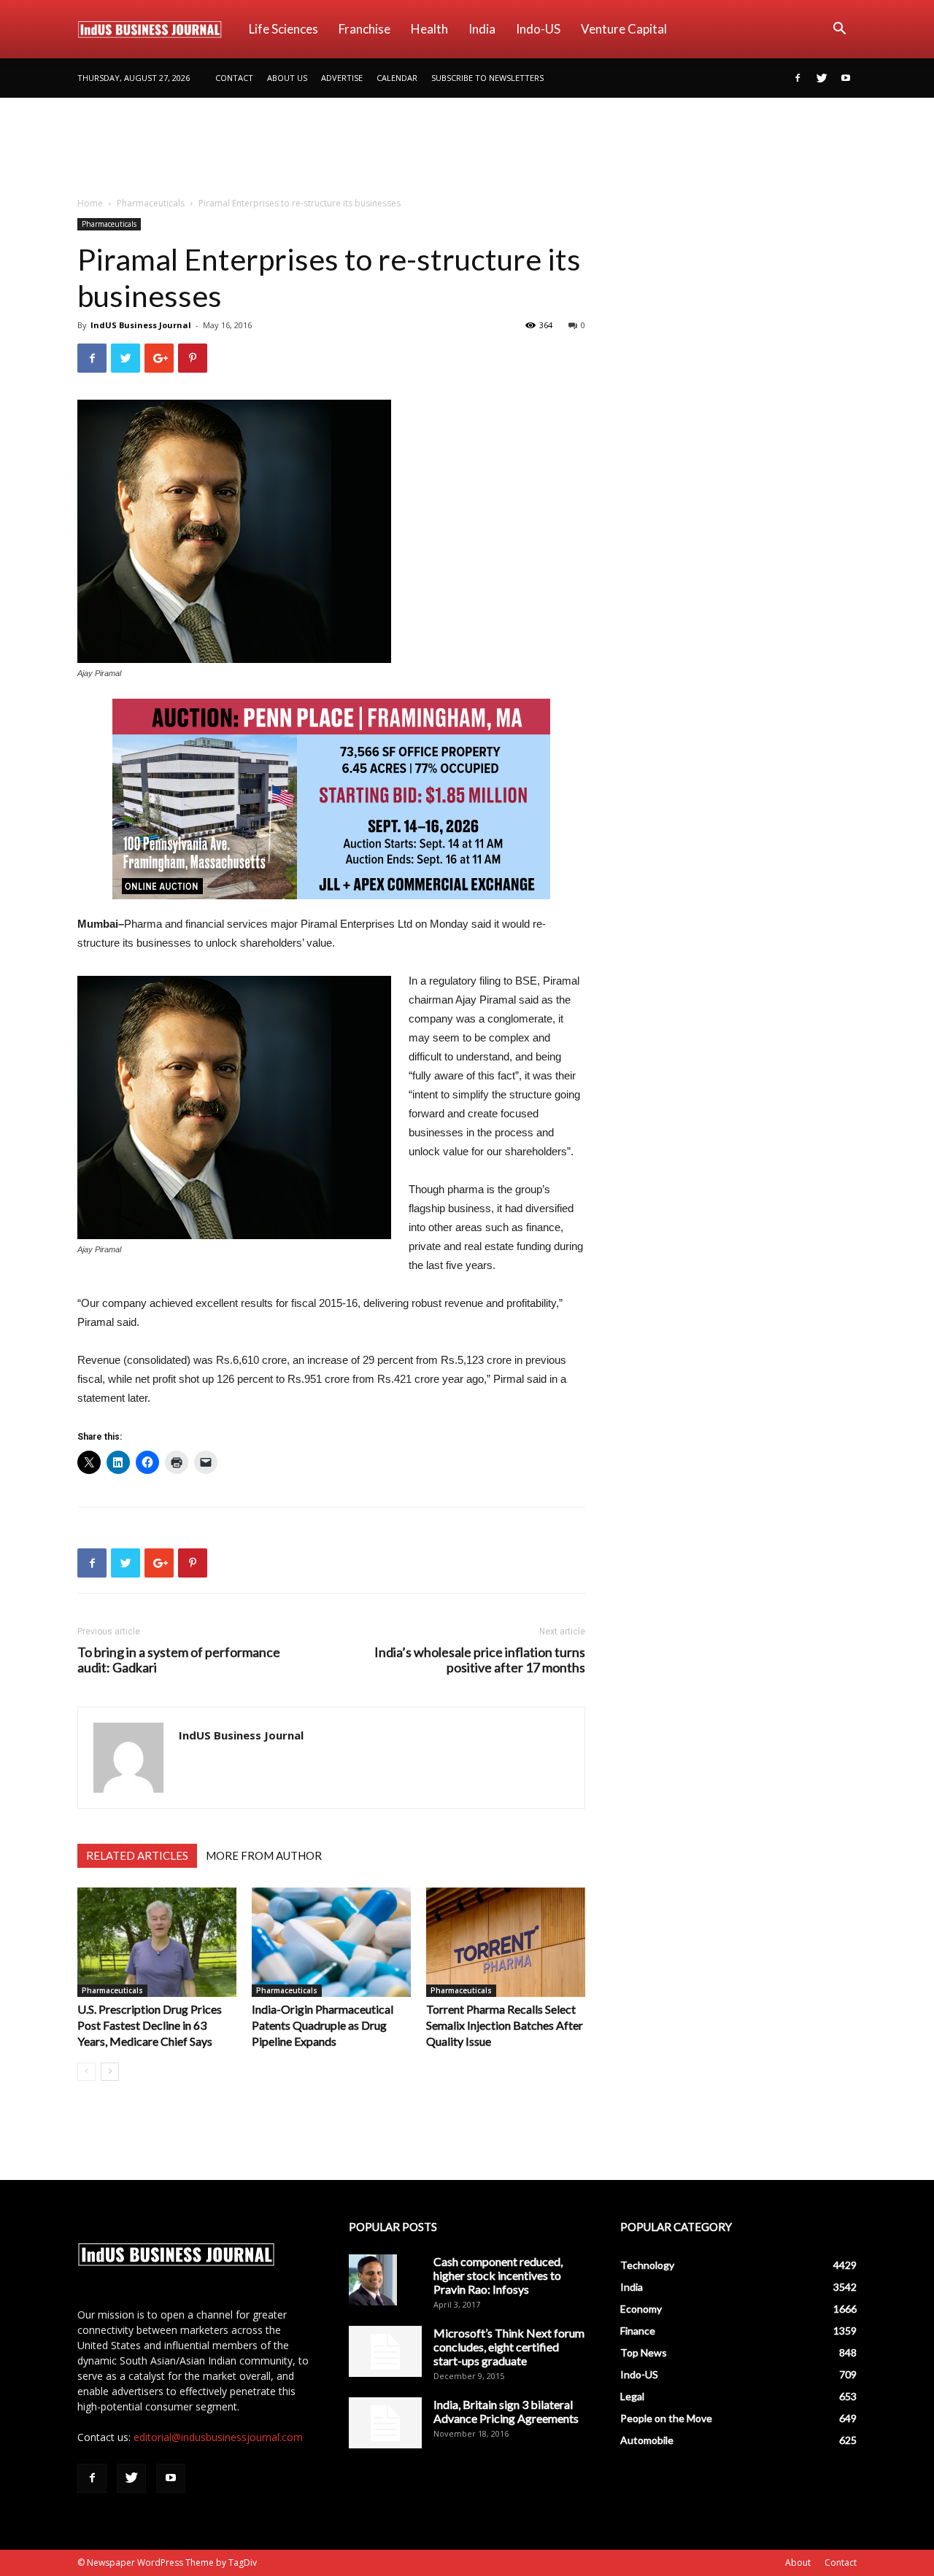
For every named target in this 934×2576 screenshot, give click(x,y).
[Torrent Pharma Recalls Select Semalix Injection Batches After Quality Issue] (506, 1942)
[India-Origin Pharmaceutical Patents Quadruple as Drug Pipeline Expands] (331, 1942)
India (482, 29)
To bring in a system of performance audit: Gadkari (179, 1660)
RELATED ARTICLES (137, 1855)
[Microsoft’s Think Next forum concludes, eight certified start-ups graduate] (385, 2351)
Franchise (364, 29)
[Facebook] (798, 78)
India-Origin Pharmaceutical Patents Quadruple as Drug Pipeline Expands (323, 2025)
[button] (839, 30)
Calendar (397, 78)
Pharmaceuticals (151, 203)
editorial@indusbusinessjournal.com (218, 2437)
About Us (287, 78)
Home (90, 203)
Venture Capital (624, 29)
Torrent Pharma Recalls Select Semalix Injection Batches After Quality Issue (505, 2025)
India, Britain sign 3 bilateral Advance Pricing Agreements (506, 2411)
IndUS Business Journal (141, 325)
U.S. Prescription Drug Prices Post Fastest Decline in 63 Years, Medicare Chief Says (150, 2025)
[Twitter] (822, 78)
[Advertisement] (467, 148)
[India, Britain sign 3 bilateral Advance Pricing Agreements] (385, 2423)
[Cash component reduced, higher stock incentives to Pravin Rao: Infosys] (373, 2280)
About (798, 2563)
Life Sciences (283, 29)
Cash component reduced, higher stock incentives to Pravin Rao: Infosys (498, 2275)
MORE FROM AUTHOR (264, 1855)
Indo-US (538, 29)
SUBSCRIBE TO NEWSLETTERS (487, 78)
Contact (234, 78)
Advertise (342, 78)
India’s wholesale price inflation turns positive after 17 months (480, 1660)
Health (429, 29)
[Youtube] (846, 78)
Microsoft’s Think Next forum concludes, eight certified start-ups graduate (509, 2347)
